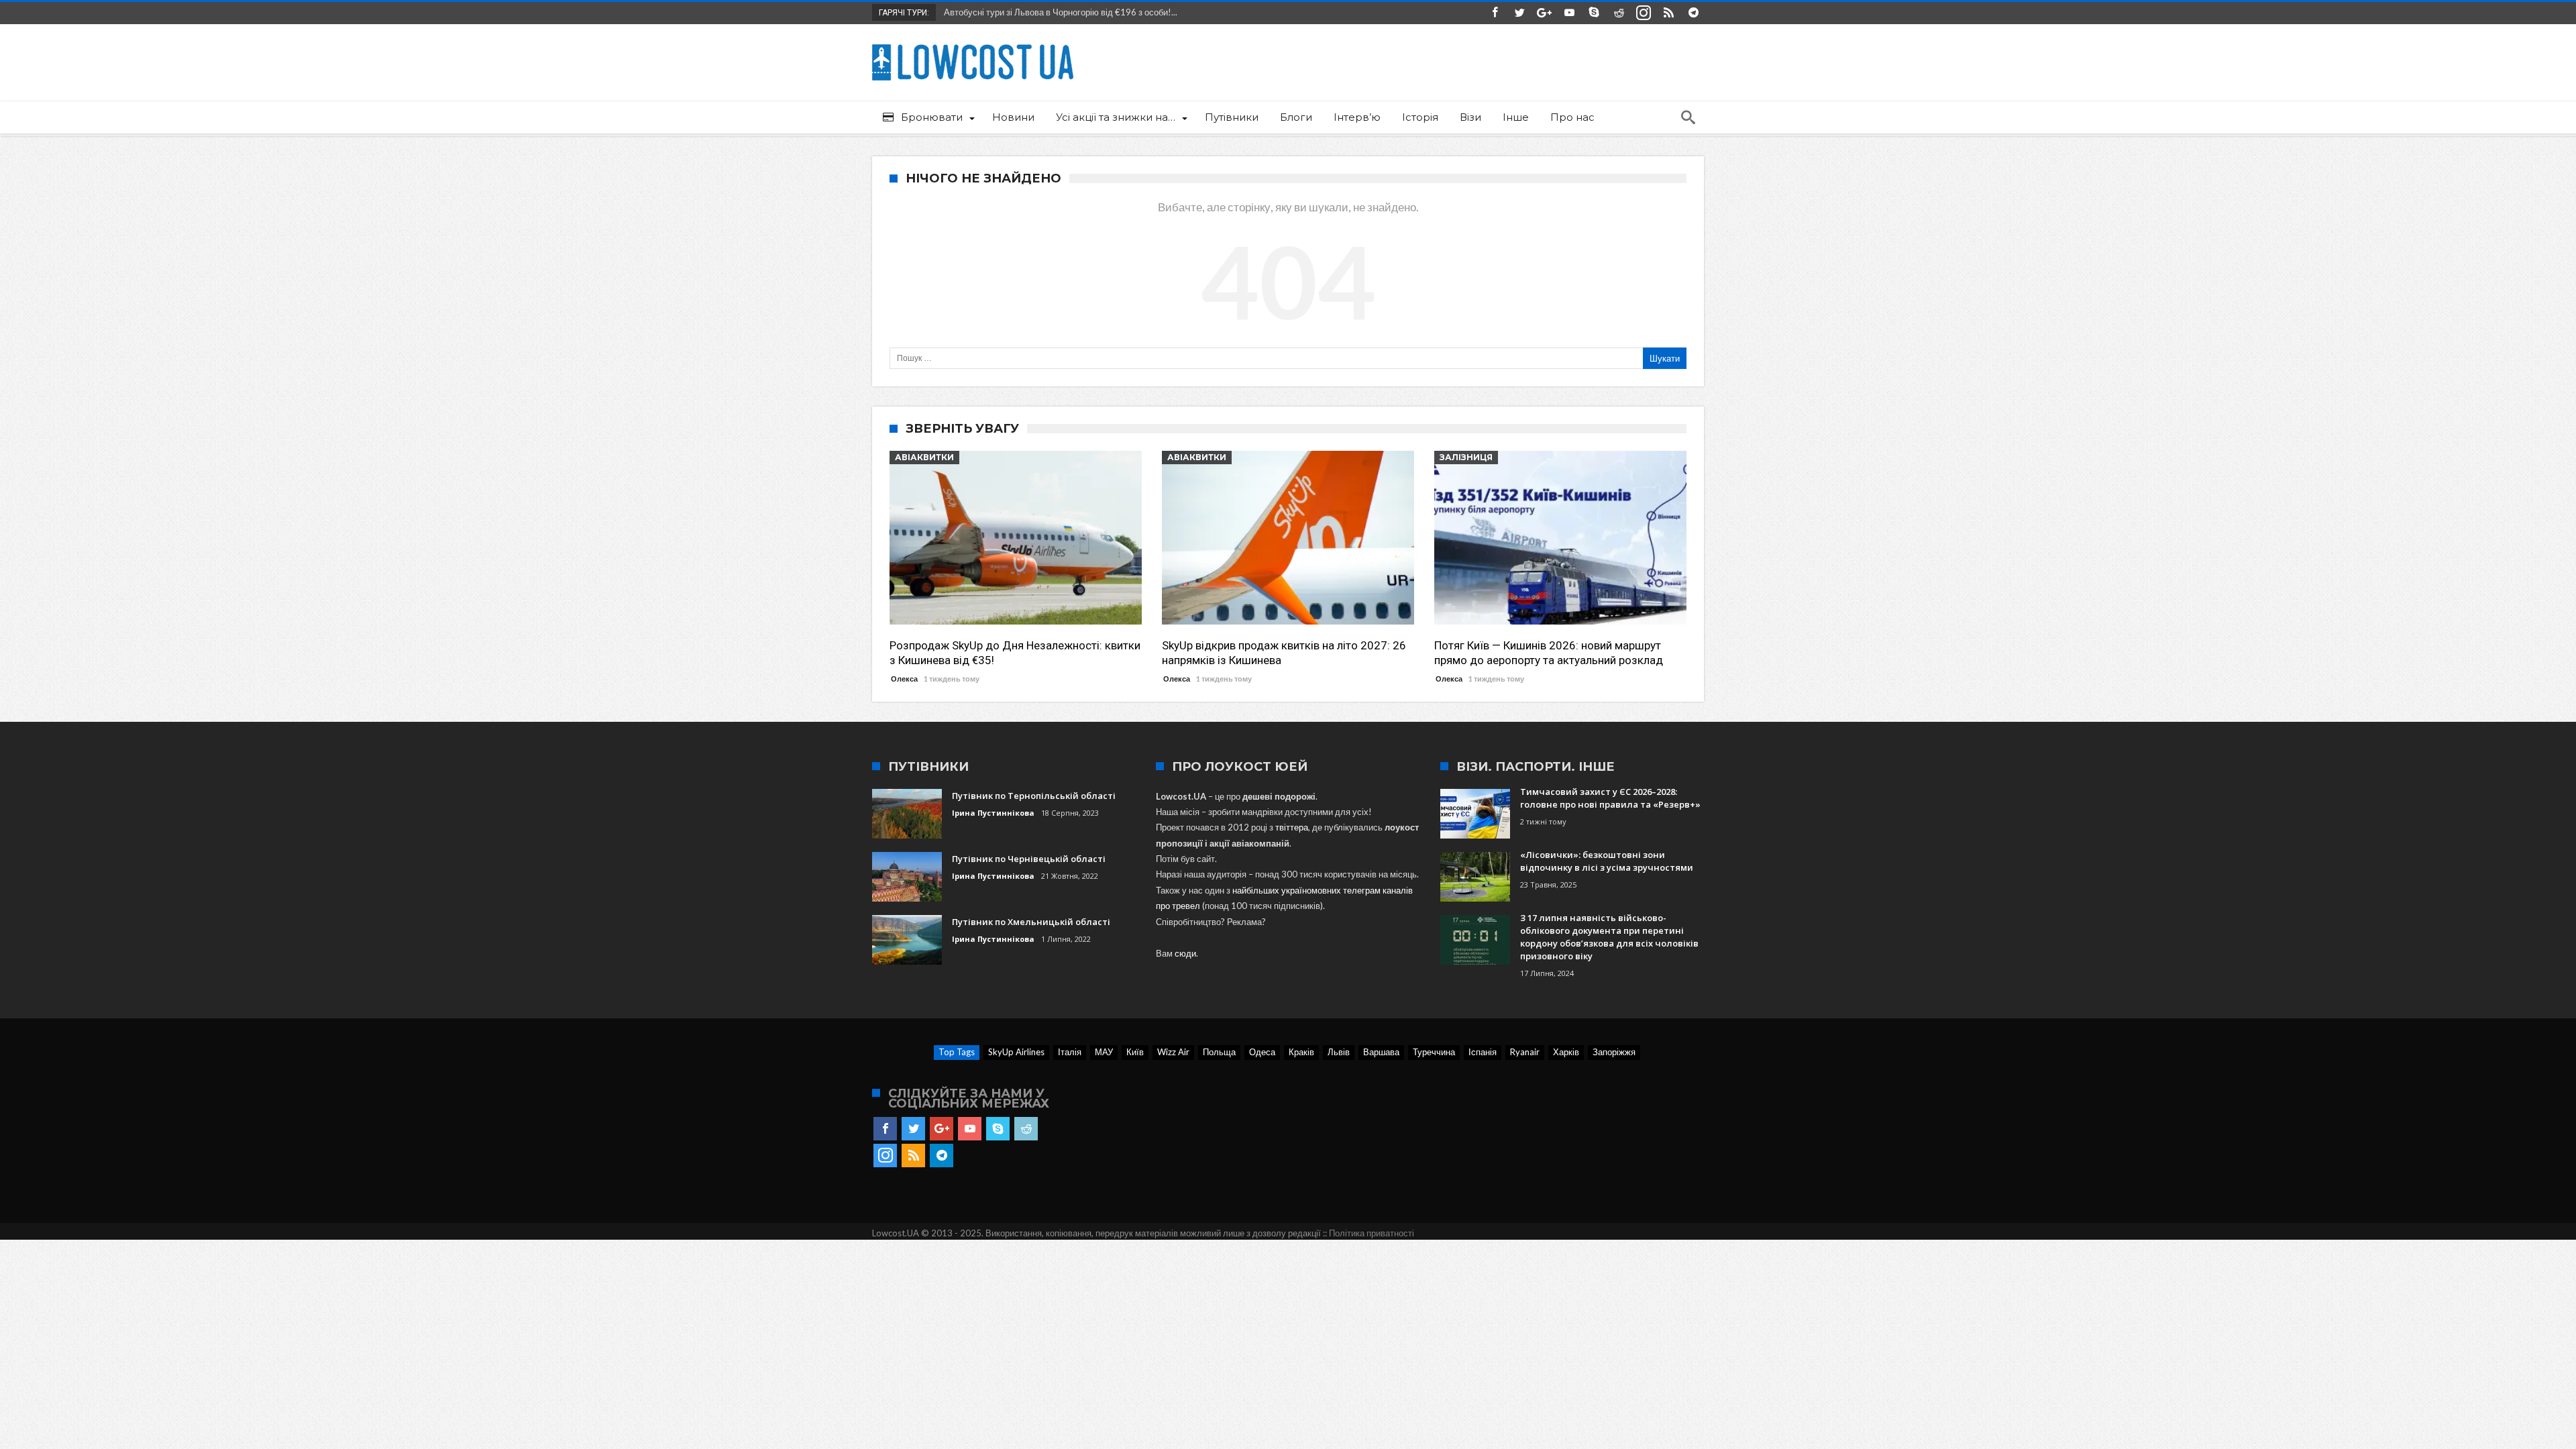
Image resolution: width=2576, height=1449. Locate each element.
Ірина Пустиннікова (993, 813)
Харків (1566, 1052)
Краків (1301, 1052)
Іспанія (1483, 1052)
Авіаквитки (924, 457)
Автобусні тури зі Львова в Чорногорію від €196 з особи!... (1058, 12)
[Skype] (1594, 13)
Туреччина (1434, 1052)
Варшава (1381, 1052)
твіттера (1292, 827)
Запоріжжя (1614, 1052)
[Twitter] (1519, 13)
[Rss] (1668, 13)
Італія (1070, 1052)
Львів (1339, 1052)
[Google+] (1544, 13)
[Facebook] (1495, 13)
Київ (1135, 1052)
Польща (1219, 1052)
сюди (1185, 953)
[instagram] (1644, 13)
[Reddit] (1619, 13)
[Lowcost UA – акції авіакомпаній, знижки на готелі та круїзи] (973, 44)
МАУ (1104, 1052)
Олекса (904, 679)
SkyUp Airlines (1016, 1052)
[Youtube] (1569, 13)
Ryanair (1525, 1052)
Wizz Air (1173, 1052)
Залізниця (1466, 457)
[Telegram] (1693, 13)
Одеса (1262, 1052)
